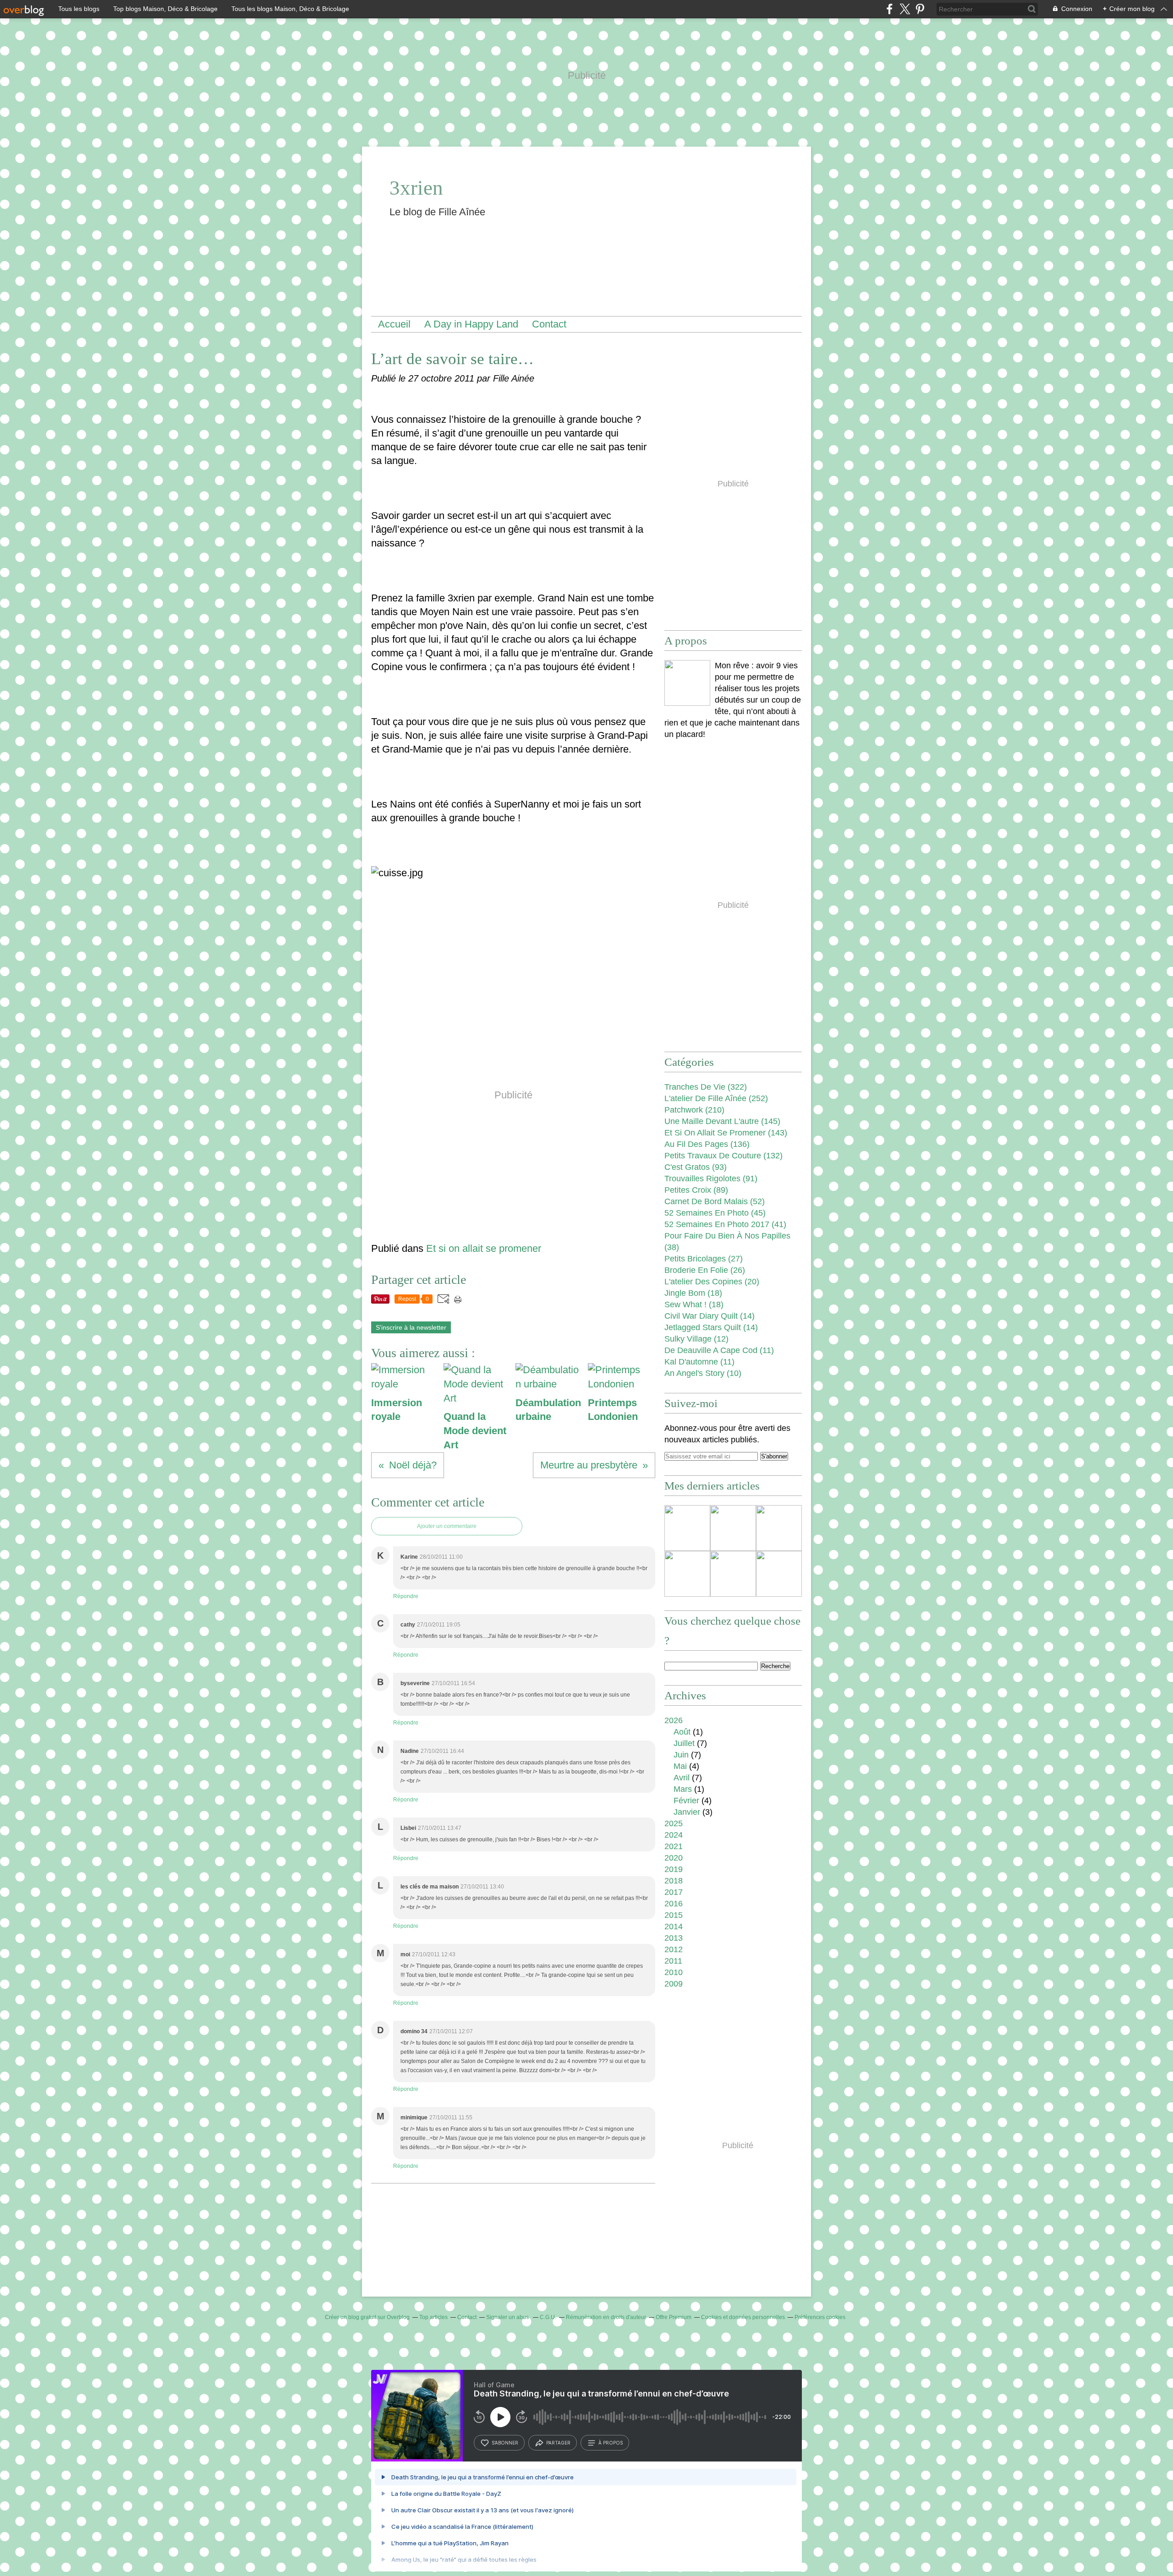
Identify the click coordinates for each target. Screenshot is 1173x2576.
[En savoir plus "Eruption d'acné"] (779, 1574)
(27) (704, 1259)
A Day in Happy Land (471, 324)
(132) (724, 1156)
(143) (726, 1133)
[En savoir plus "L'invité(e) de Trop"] (687, 1574)
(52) (715, 1201)
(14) (710, 1316)
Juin (681, 1755)
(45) (715, 1213)
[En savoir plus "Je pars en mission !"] (779, 1528)
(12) (696, 1339)
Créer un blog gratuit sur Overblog (367, 2317)
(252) (716, 1098)
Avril (682, 1778)
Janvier (687, 1812)
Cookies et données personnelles (743, 2317)
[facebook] (890, 9)
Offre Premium (674, 2317)
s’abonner (505, 2443)
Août (682, 1732)
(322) (706, 1087)
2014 (674, 1927)
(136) (707, 1144)
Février (686, 1801)
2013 (674, 1938)
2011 (673, 1961)
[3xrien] (687, 683)
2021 (674, 1846)
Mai (680, 1766)
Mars (683, 1789)
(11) (719, 1350)
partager (558, 2443)
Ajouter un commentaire (447, 1526)
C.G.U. (548, 2317)
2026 (674, 1720)
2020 (674, 1858)
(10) (703, 1373)
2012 (674, 1949)
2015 (674, 1915)
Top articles (433, 2317)
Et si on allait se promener (484, 1248)
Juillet (684, 1743)
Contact (549, 324)
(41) (725, 1224)
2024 (674, 1835)
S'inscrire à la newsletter (411, 1327)
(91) (711, 1179)
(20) (712, 1282)
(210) (694, 1110)
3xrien (416, 188)
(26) (705, 1270)
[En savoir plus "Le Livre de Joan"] (733, 1528)
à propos (611, 2443)
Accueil (394, 324)
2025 (674, 1823)
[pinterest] (920, 9)
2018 (674, 1881)
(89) (696, 1190)
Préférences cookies (820, 2317)
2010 (674, 1972)
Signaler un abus (508, 2317)
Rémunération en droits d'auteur (606, 2317)
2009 (674, 1984)
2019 (674, 1869)
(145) (722, 1121)
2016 (674, 1904)
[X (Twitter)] (905, 9)
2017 (674, 1892)
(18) (693, 1293)
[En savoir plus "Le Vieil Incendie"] (687, 1528)
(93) (696, 1167)
